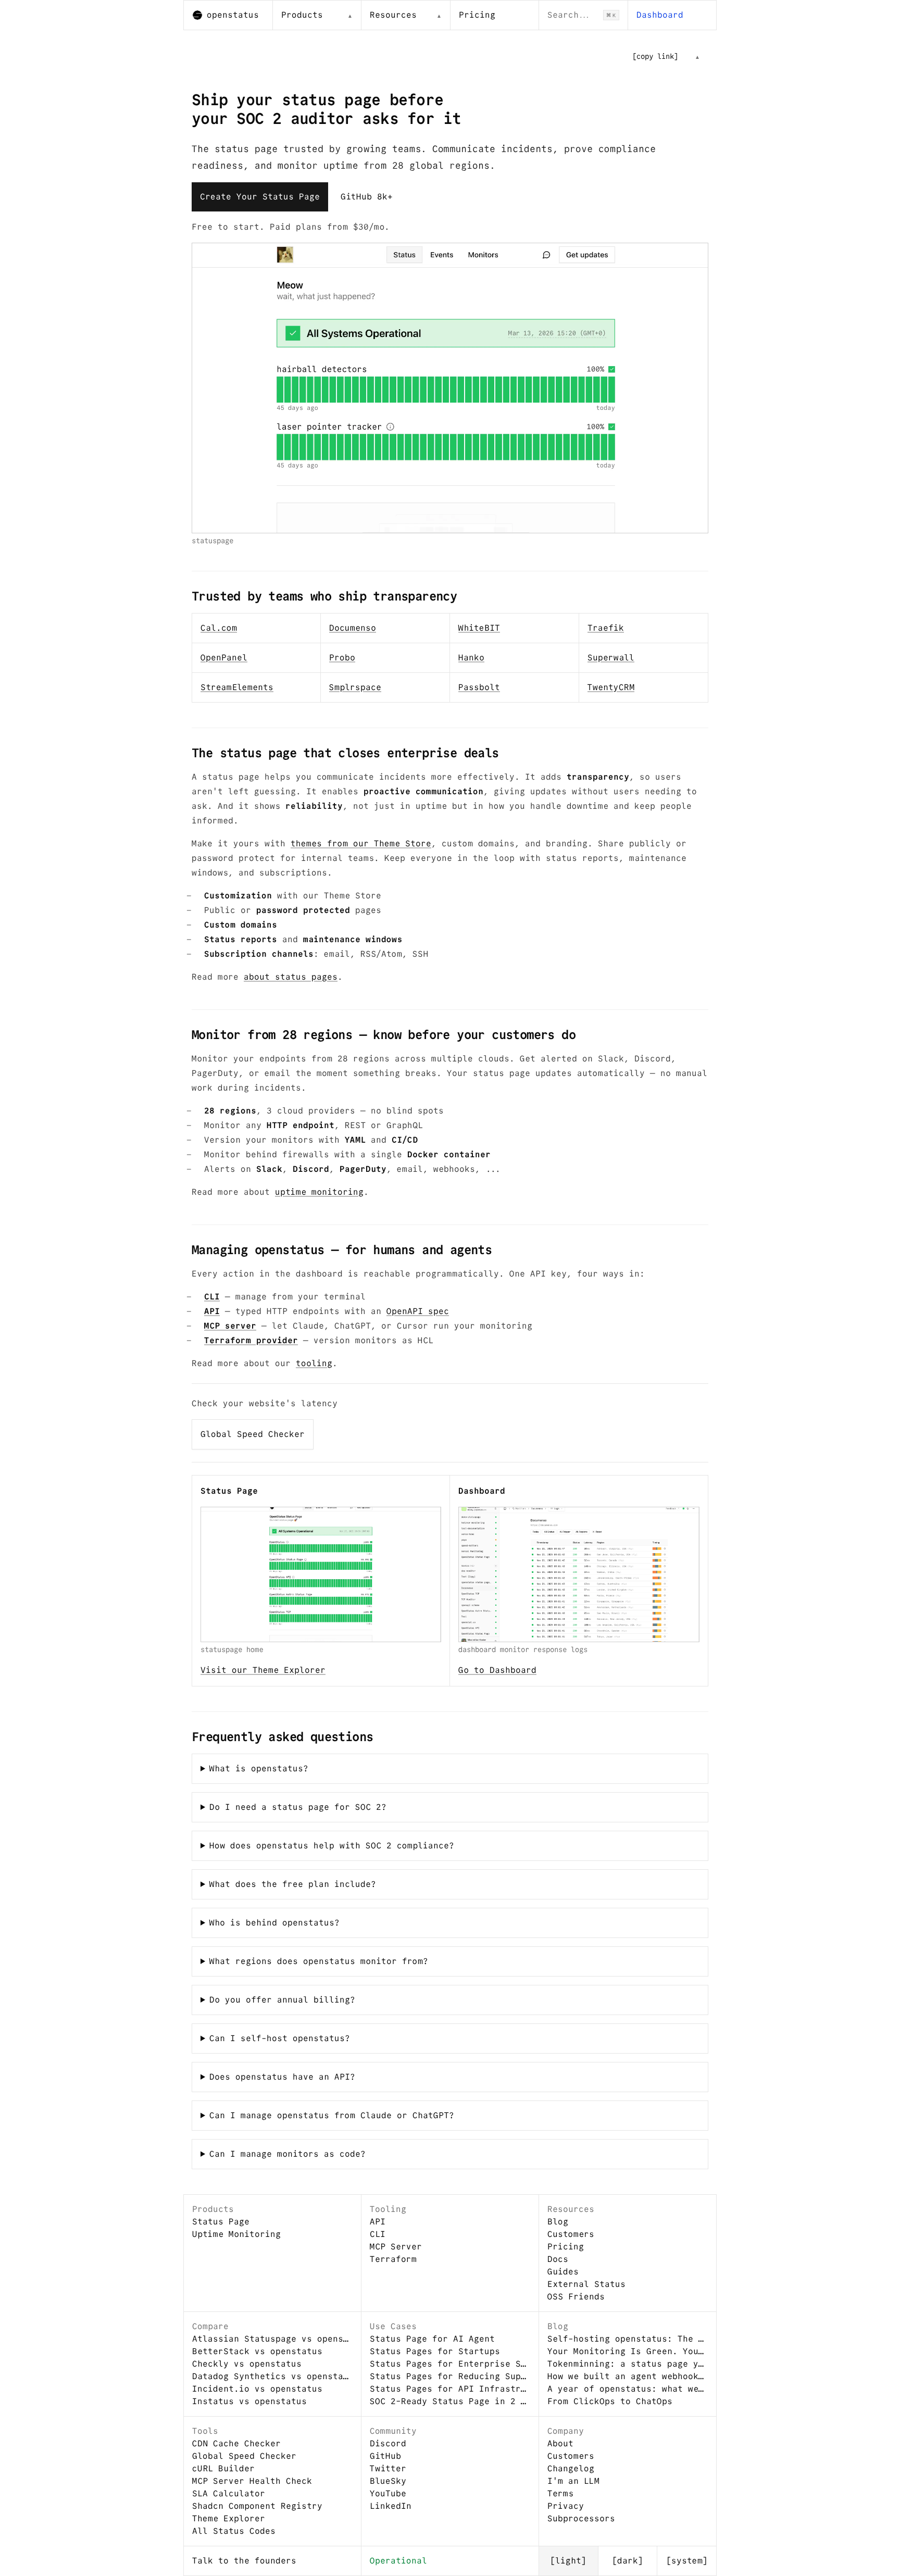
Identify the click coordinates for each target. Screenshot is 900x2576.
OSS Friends (576, 2297)
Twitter (388, 2468)
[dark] (628, 2561)
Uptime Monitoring (236, 2234)
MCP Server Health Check (252, 2481)
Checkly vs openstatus (247, 2364)
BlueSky (388, 2481)
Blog (558, 2222)
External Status (586, 2284)
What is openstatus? (259, 1768)
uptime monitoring (319, 1192)
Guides (563, 2272)
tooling (314, 1363)
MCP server (230, 1326)
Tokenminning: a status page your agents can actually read (628, 2364)
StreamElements (237, 687)
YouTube (388, 2493)
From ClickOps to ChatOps (610, 2401)
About (560, 2443)
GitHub (385, 2456)
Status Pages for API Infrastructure (450, 2389)
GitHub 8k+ (367, 197)
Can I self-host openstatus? (280, 2038)
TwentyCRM (611, 687)
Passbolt (479, 687)
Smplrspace (355, 687)
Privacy (566, 2506)
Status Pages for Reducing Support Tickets (450, 2376)
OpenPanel (224, 658)
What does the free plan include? (293, 1884)
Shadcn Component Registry (257, 2506)
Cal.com (219, 628)
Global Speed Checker (253, 1434)
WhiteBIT (479, 628)
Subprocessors (581, 2518)
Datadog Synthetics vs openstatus (272, 2376)
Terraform (393, 2259)
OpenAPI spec (418, 1311)
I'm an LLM (573, 2481)
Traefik (606, 628)
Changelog (571, 2468)
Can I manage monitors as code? (287, 2154)
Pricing (477, 15)
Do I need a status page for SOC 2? (298, 1807)
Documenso (353, 628)
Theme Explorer (229, 2518)
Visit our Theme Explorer (263, 1670)
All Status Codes (234, 2531)
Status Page (221, 2222)
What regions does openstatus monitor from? (319, 1961)
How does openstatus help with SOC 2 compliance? (332, 1846)
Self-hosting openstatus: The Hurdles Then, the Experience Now (628, 2339)
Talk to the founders (244, 2561)
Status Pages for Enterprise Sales (450, 2364)
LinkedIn (391, 2506)
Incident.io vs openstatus (257, 2389)
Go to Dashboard (497, 1670)
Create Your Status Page (260, 197)
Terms (560, 2493)
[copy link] (655, 56)
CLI (212, 1297)
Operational (398, 2561)
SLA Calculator (229, 2493)
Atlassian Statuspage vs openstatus (272, 2339)
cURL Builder (223, 2468)
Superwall (611, 658)
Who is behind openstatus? (274, 1923)
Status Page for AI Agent (432, 2339)
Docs (558, 2259)
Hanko (471, 658)
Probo (342, 658)
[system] (687, 2561)
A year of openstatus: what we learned (628, 2389)
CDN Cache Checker (236, 2443)
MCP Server (396, 2247)
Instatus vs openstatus (249, 2401)
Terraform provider (251, 1340)
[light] (568, 2561)
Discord (388, 2443)
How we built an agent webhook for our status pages (628, 2376)
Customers (571, 2234)
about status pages (291, 977)
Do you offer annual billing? (282, 2000)
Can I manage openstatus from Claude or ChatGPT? (332, 2115)
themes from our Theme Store (361, 843)
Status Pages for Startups (435, 2351)
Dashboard (660, 15)
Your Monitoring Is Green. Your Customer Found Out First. (628, 2351)
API (212, 1311)
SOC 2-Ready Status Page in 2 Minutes (450, 2401)
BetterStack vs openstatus (257, 2351)
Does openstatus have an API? (282, 2077)
